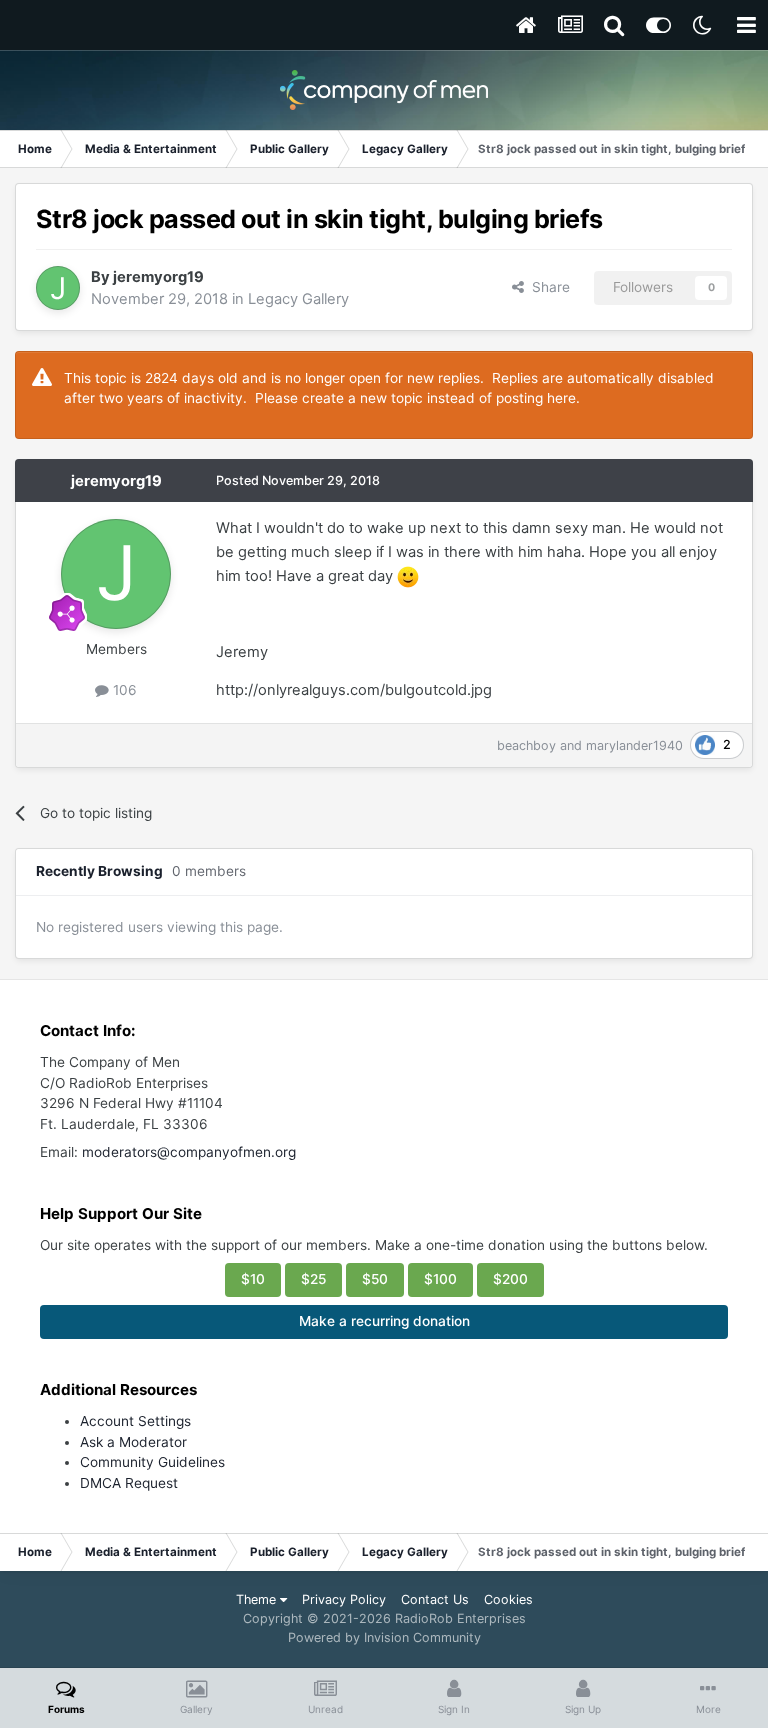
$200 (510, 1279)
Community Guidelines (152, 1462)
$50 (375, 1279)
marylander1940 (634, 745)
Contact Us (435, 1599)
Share (547, 287)
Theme (258, 1599)
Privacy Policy (344, 1599)
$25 (313, 1279)
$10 (253, 1279)
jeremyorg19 (158, 277)
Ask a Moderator (133, 1442)
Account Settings (135, 1421)
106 (123, 690)
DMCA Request (129, 1483)
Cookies (508, 1599)
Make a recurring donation (384, 1321)
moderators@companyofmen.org (189, 1152)
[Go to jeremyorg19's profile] (58, 288)
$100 (440, 1279)
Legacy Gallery (298, 299)
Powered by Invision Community (384, 1637)
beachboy (526, 745)
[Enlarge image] (408, 576)
